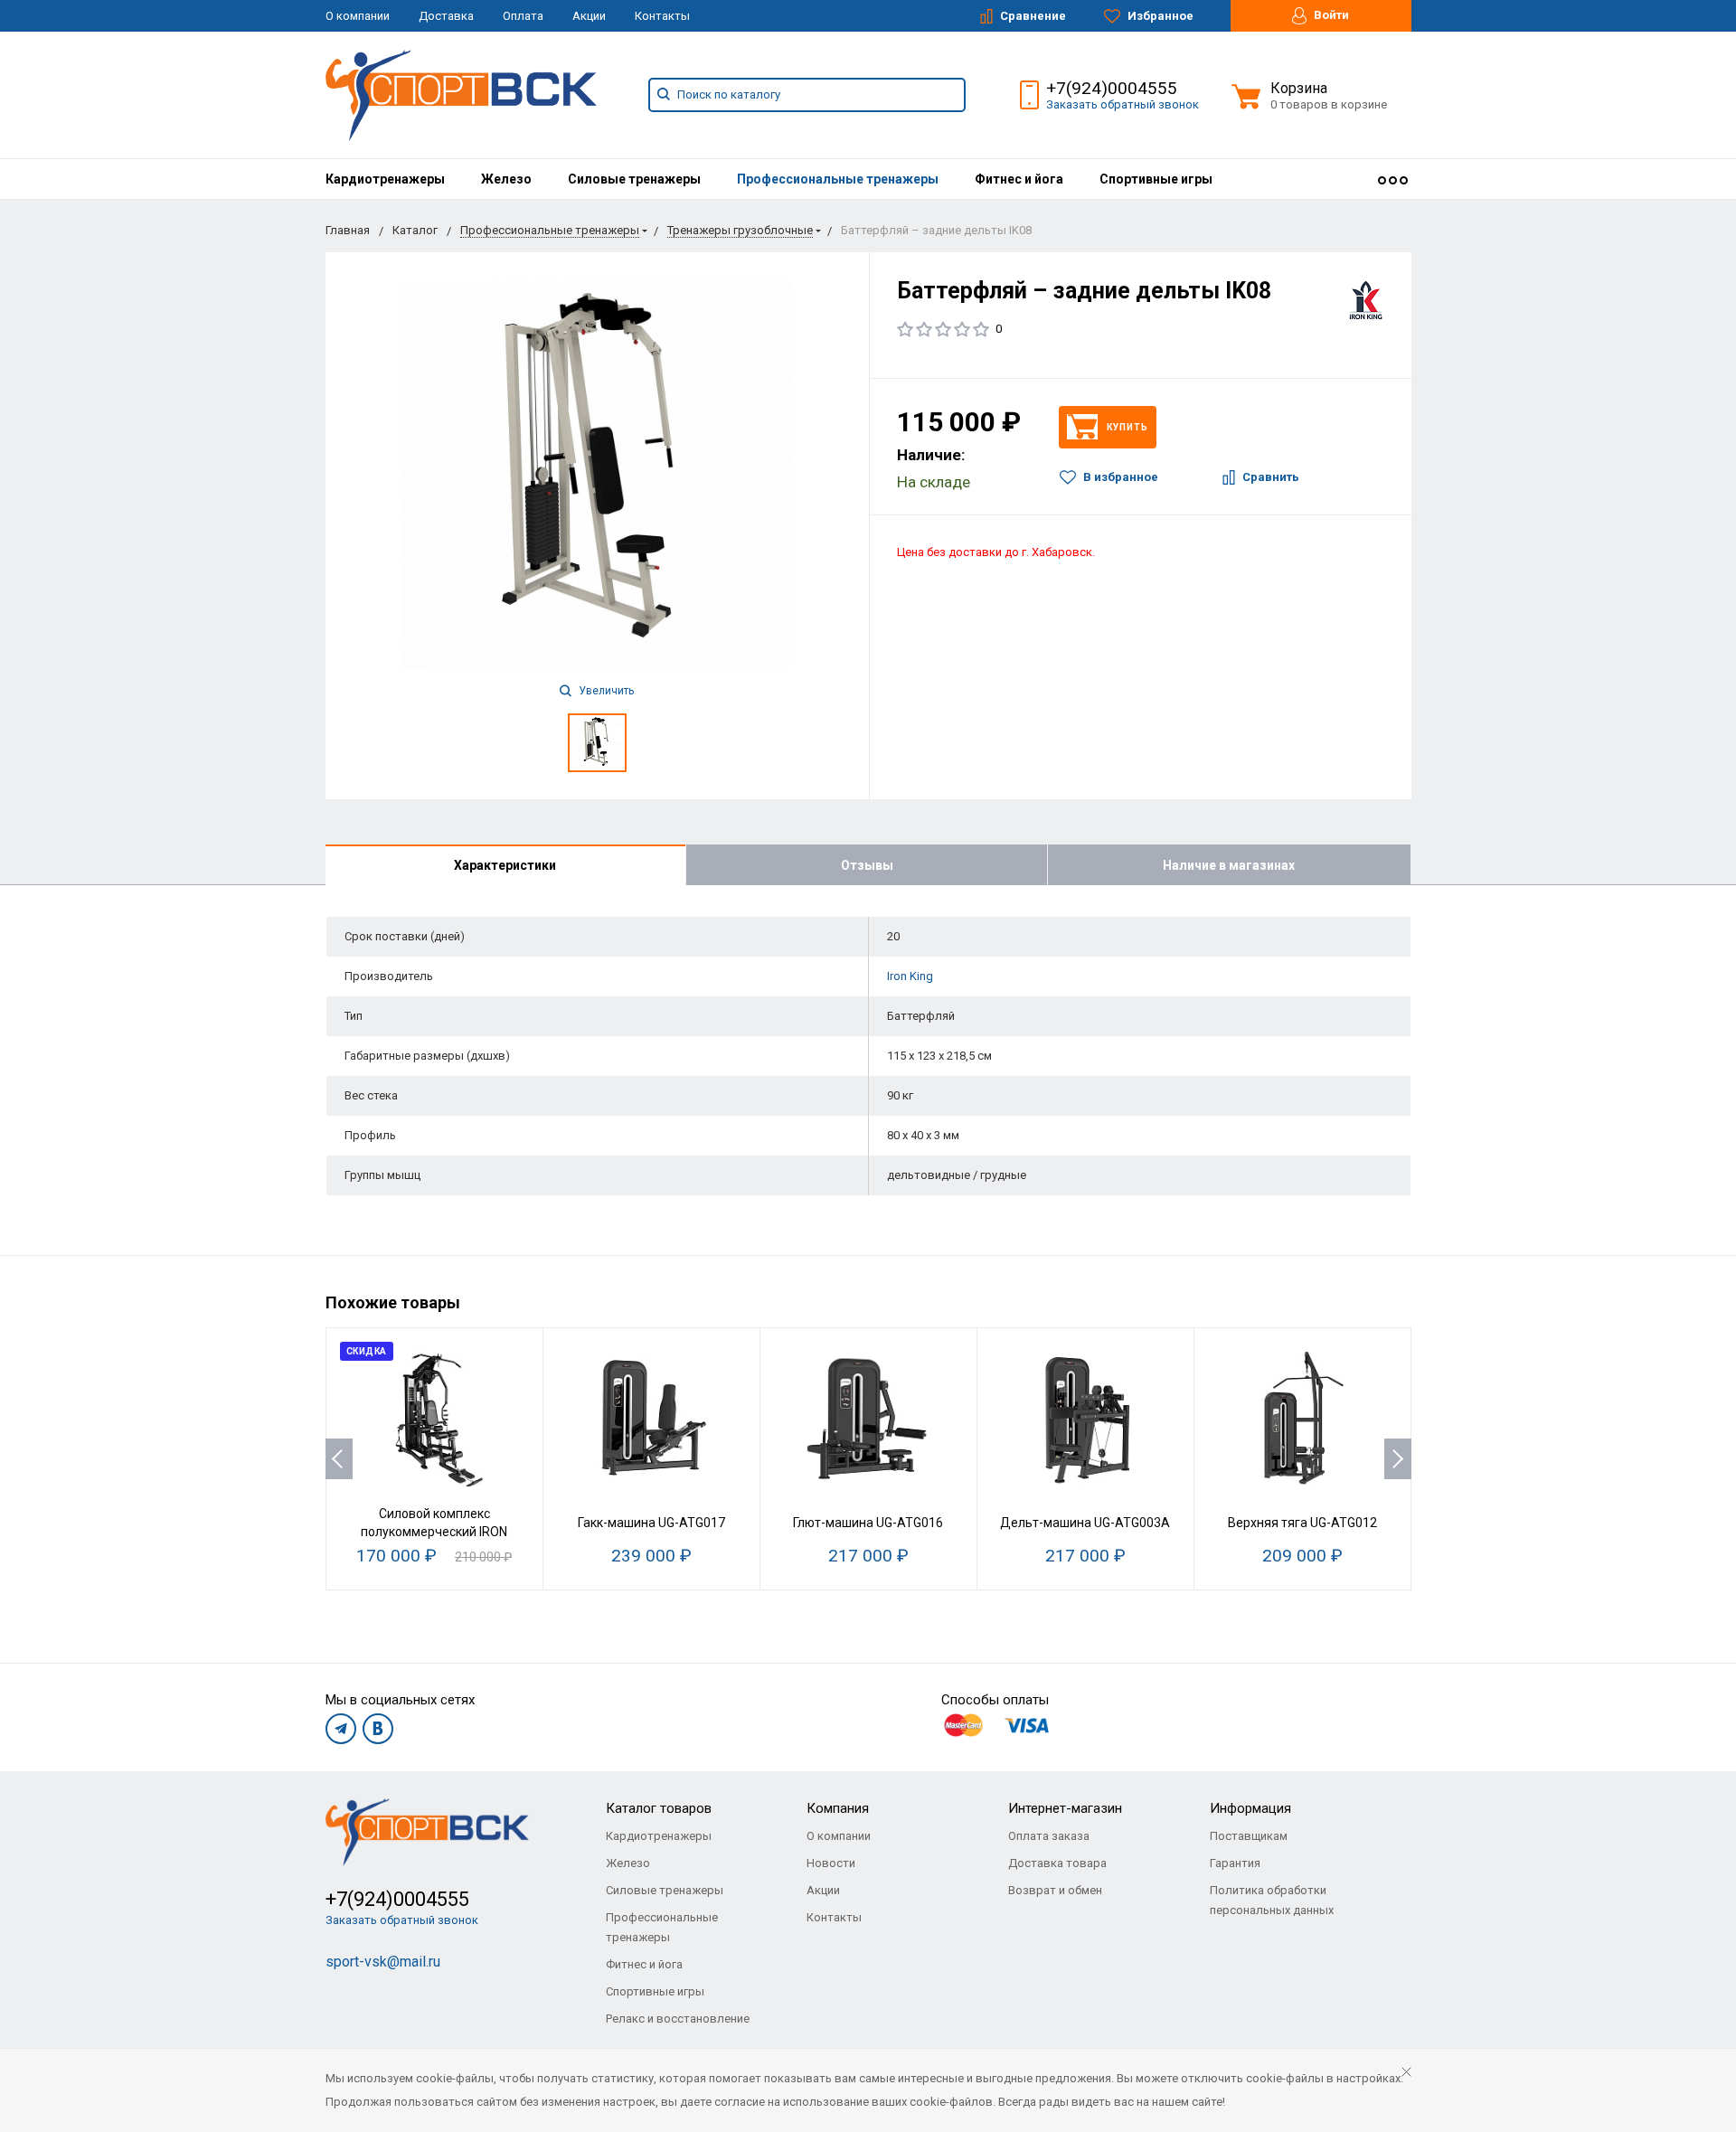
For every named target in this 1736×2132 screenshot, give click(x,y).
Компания (838, 1808)
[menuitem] (385, 179)
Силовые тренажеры (634, 179)
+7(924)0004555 (1112, 88)
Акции (589, 16)
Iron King (910, 976)
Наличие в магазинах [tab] (1229, 865)
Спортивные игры (1156, 179)
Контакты (662, 16)
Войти (1330, 15)
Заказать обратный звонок (1123, 104)
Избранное (1159, 16)
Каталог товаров (659, 1808)
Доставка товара (1057, 1863)
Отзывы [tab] (867, 865)
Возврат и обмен (1055, 1890)
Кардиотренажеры (385, 179)
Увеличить (605, 691)
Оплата (523, 16)
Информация (1250, 1808)
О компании (358, 16)
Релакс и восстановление (678, 2019)
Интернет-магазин (1065, 1808)
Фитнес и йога (1019, 179)
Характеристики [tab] (505, 865)
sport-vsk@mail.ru (383, 1962)
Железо (506, 179)
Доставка (446, 16)
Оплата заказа (1049, 1836)
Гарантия (1235, 1863)
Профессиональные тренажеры (838, 179)
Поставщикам (1249, 1836)
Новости (831, 1863)
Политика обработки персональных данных (1272, 1900)
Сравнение (1032, 16)
